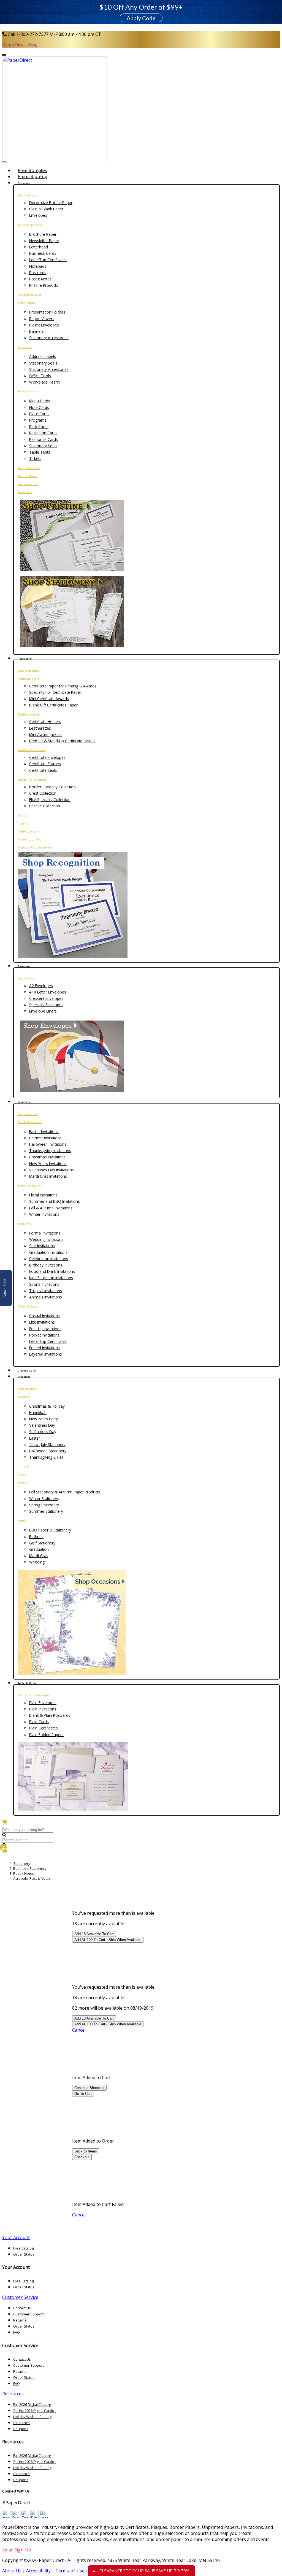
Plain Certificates (44, 1728)
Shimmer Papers (28, 484)
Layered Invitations (46, 1354)
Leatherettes (40, 728)
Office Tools (40, 376)
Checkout (82, 2157)
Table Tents (40, 452)
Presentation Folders (47, 312)
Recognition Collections (32, 780)
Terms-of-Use (70, 2571)
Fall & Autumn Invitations (51, 1208)
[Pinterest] (34, 2517)
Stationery (22, 1863)
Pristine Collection (45, 806)
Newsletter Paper (44, 241)
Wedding (37, 1562)
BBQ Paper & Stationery (50, 1530)
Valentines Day (42, 1425)
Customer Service (20, 2297)
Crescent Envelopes (46, 998)
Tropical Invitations (46, 1291)
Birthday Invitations (46, 1265)
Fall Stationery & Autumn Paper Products (65, 1492)
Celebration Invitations (49, 1259)
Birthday (36, 1537)
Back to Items (86, 2151)
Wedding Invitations (46, 1239)
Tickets (35, 458)
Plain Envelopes (43, 1703)
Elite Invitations (42, 1322)
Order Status (24, 2254)
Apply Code (141, 18)
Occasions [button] (24, 1377)
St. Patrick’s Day (43, 1432)
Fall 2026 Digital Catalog (32, 2404)
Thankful (24, 1467)
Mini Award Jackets (45, 734)
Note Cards (39, 407)
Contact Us (22, 2308)
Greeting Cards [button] (27, 1371)
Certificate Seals (43, 770)
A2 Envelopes (41, 986)
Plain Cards (39, 1722)
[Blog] (16, 2517)
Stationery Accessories (49, 338)
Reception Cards (43, 433)
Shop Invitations (28, 1114)
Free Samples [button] (32, 170)
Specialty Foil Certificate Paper (55, 692)
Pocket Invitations (44, 1335)
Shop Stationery (28, 195)
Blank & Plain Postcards (50, 1715)
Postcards (38, 273)
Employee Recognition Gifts (35, 847)
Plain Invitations (43, 1709)
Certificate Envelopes (47, 757)
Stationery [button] (24, 183)
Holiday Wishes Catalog (32, 2417)
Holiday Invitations (30, 1122)
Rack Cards (39, 426)
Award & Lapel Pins (30, 840)
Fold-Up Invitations (45, 1329)
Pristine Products (44, 285)
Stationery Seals (43, 363)
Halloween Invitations (48, 1144)
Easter (35, 1438)
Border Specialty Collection (52, 787)
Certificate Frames (45, 764)
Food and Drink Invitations (52, 1271)
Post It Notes (40, 279)
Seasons (23, 1483)
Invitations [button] (25, 1102)
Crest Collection (43, 793)
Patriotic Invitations (45, 1138)
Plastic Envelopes (44, 325)
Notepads (38, 266)
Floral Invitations (43, 1195)
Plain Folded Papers (46, 1735)
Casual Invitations (44, 1316)
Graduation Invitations (48, 1252)
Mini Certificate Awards (49, 699)
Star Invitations (42, 1246)
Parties (22, 1521)
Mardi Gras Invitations (48, 1176)
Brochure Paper (43, 234)
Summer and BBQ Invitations (55, 1201)
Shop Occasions (27, 1389)
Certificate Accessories (32, 750)
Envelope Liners (43, 1011)
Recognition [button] (25, 659)
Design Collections (29, 468)
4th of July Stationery (47, 1444)
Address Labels (43, 356)
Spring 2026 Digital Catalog (35, 2411)
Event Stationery (28, 391)
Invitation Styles (28, 1306)
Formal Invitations (45, 1233)
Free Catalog (23, 2248)
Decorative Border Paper (51, 203)
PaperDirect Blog (20, 45)
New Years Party (44, 1419)
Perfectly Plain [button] (27, 1683)
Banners (36, 331)
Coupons (21, 2429)
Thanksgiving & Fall (46, 1457)
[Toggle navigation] (4, 162)
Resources (13, 2394)
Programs (38, 420)
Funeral (23, 1475)
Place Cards (39, 414)
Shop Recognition (29, 671)
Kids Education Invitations (51, 1278)
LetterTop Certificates (48, 260)
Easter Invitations (44, 1132)
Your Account (16, 2237)
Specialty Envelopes (46, 1005)
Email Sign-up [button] (32, 176)
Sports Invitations (44, 1284)
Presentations (27, 303)
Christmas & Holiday (47, 1406)
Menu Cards (40, 401)
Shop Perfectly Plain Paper (34, 1695)
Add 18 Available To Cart (94, 1934)
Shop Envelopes (28, 978)
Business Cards (43, 253)
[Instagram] (44, 2517)
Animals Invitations (46, 1297)
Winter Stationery (44, 1499)
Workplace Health (44, 382)
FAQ (17, 2332)
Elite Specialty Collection (50, 800)
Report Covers (42, 319)
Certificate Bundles (30, 832)
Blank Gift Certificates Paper (53, 705)
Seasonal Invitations (30, 1186)
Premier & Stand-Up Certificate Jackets (62, 741)
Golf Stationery (42, 1543)
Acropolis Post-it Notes (32, 1878)
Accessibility (38, 2571)
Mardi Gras (39, 1556)
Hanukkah (38, 1412)
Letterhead (39, 247)
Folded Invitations (44, 1348)
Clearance (21, 2423)
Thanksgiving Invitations (50, 1151)
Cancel (79, 2030)
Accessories (25, 347)
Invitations (25, 492)
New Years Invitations (48, 1164)
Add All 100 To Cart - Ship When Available (108, 1940)
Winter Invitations (44, 1214)
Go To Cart (83, 2094)
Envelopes (38, 215)
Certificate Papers (29, 679)
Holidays (24, 1397)
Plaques (23, 816)
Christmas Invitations (47, 1157)
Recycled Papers (28, 476)
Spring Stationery (44, 1505)
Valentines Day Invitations (51, 1170)
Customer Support (29, 2314)
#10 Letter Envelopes (48, 992)
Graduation (39, 1549)
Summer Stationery (46, 1511)
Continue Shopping (89, 2088)
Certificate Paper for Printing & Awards (63, 686)
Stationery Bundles (30, 295)
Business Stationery (30, 225)
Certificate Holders (29, 714)
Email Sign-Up (17, 2550)
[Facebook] (25, 2517)
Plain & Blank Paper (46, 209)
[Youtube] (6, 2517)
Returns (20, 2320)
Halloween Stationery (48, 1451)
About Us (12, 2571)
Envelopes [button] (24, 966)
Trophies (24, 824)
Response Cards (44, 439)
